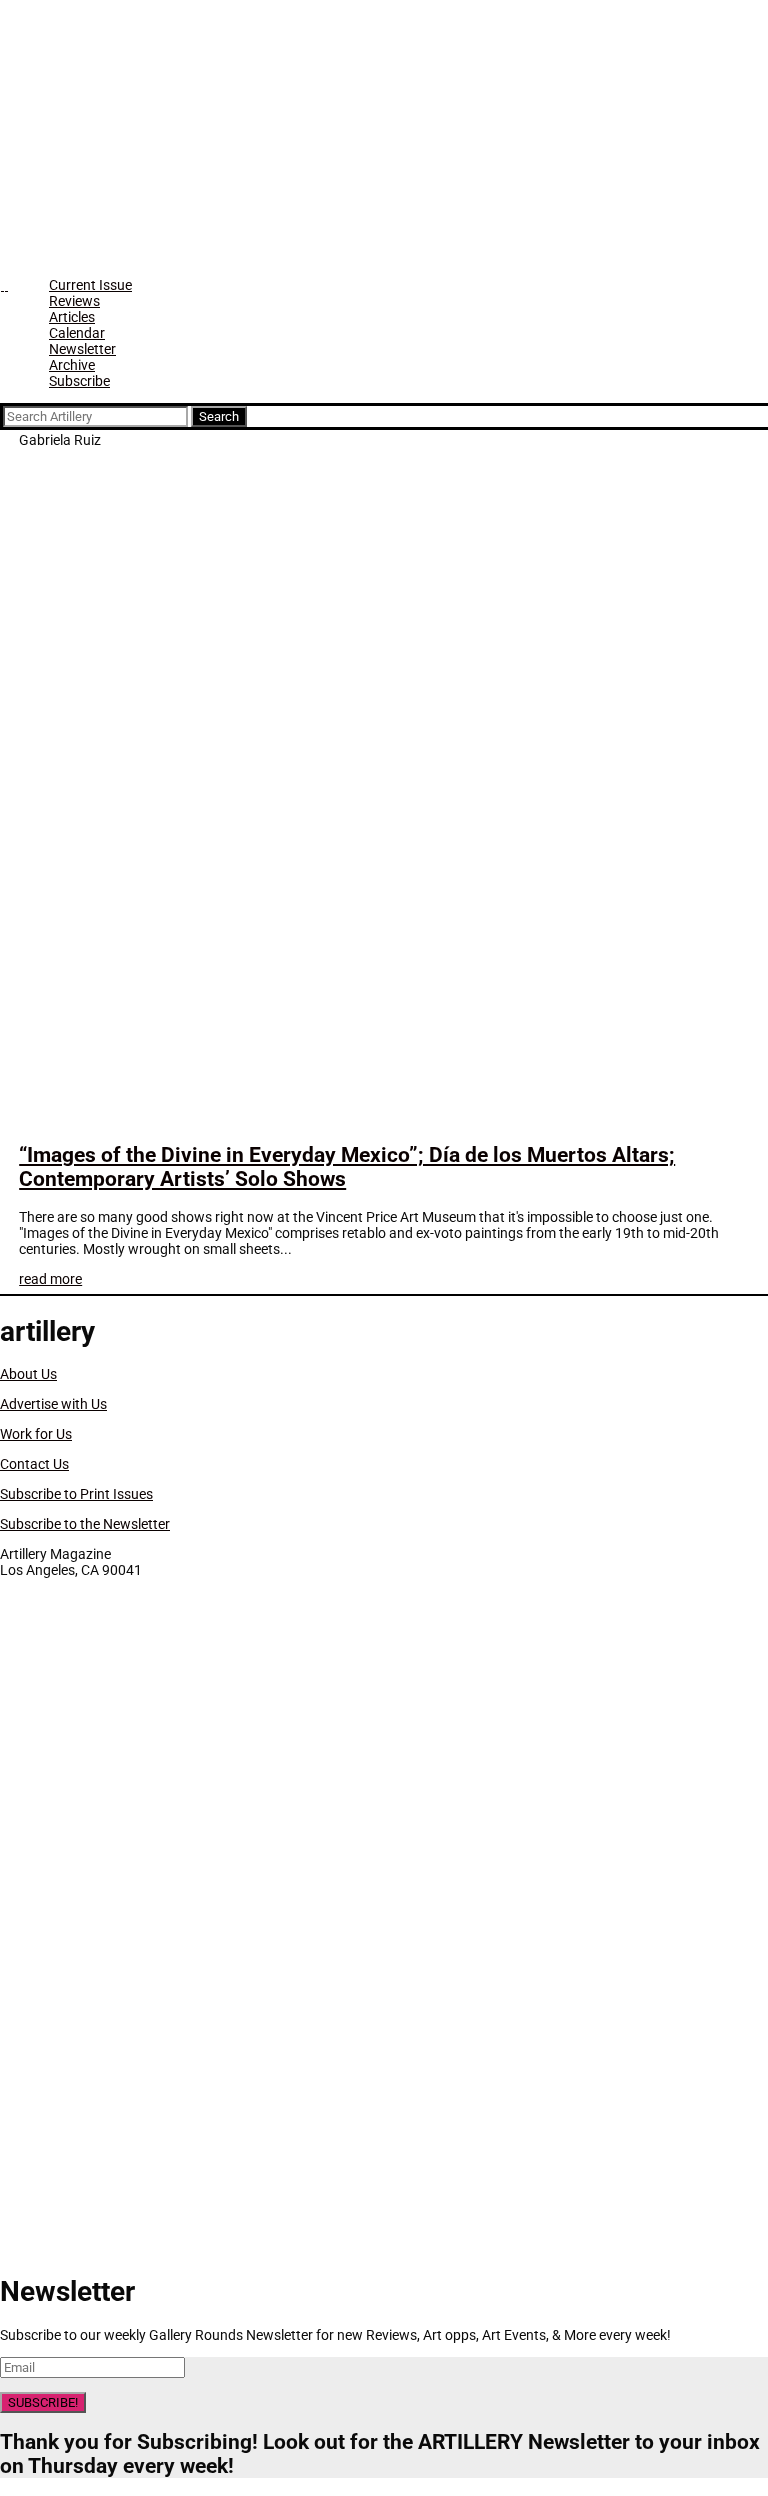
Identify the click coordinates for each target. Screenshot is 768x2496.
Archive (72, 365)
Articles (72, 317)
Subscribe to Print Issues (76, 1494)
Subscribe (79, 381)
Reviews (74, 301)
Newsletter (82, 349)
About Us (28, 1374)
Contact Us (34, 1464)
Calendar (77, 333)
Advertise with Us (53, 1404)
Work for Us (36, 1434)
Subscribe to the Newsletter (85, 1524)
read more (50, 1279)
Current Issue (90, 285)
